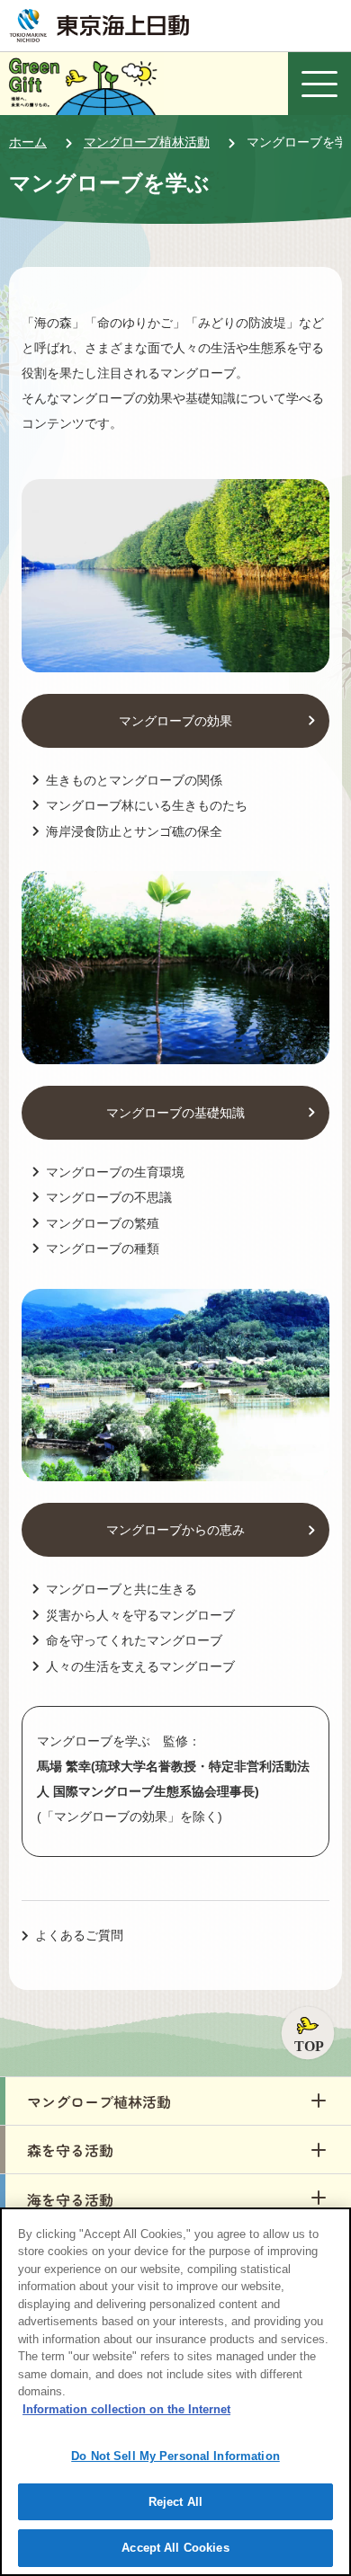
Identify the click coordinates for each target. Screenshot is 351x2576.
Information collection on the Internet (126, 2409)
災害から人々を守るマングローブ (140, 1615)
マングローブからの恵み (175, 1530)
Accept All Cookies (175, 2548)
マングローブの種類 (103, 1248)
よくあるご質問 (79, 1935)
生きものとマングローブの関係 (134, 780)
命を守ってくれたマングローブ (134, 1640)
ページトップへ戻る (308, 2033)
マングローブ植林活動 (147, 142)
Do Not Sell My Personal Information (175, 2456)
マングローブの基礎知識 (175, 1113)
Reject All (175, 2502)
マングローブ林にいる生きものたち (147, 805)
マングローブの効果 (175, 721)
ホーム (28, 142)
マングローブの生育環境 (115, 1172)
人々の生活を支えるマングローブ (140, 1666)
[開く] (319, 84)
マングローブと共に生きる (121, 1589)
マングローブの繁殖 (103, 1223)
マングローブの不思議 (109, 1197)
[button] (175, 2101)
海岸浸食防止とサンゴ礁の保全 (134, 831)
